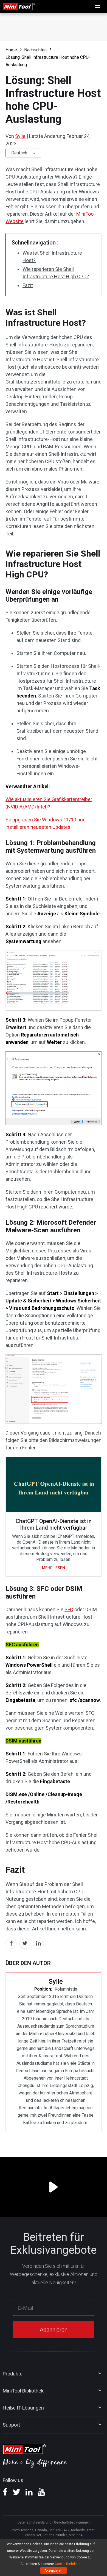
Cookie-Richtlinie (68, 2564)
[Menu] (98, 7)
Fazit (28, 285)
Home (11, 50)
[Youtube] (41, 2494)
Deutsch (19, 153)
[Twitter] (16, 2494)
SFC (69, 1609)
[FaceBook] (5, 2494)
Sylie (20, 136)
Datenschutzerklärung (35, 2522)
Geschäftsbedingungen (72, 2522)
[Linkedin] (29, 2494)
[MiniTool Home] (19, 6)
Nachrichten (35, 50)
